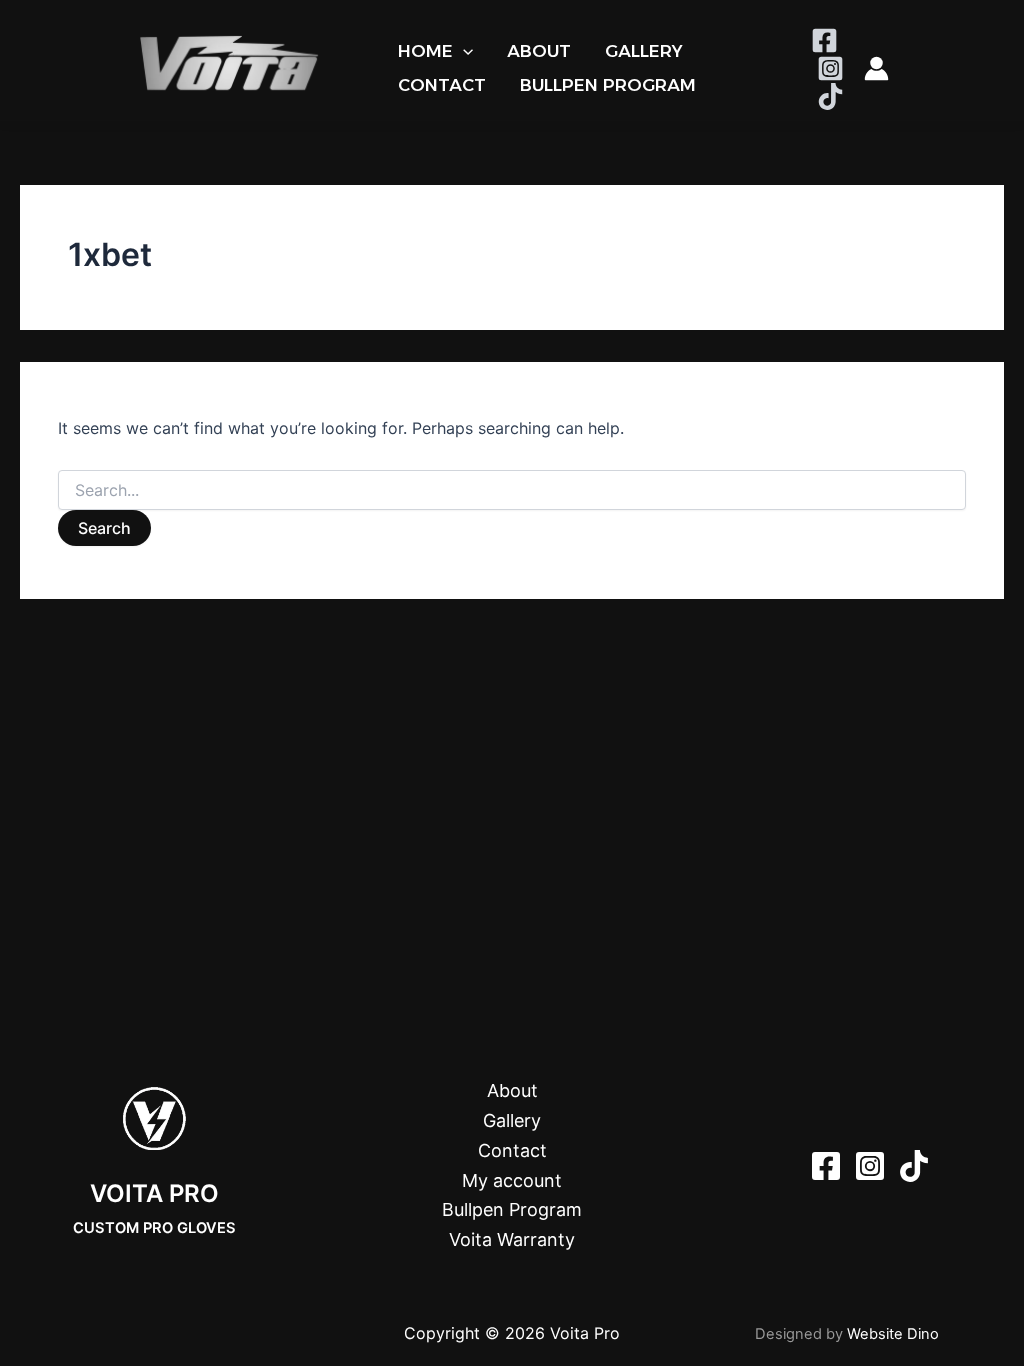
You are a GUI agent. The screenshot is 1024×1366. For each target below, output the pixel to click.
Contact (442, 85)
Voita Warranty (512, 1239)
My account (512, 1180)
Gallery (644, 51)
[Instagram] (830, 68)
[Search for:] (511, 490)
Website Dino (893, 1334)
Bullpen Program (608, 85)
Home (425, 51)
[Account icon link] (876, 68)
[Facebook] (824, 40)
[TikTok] (830, 96)
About (539, 51)
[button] (463, 51)
